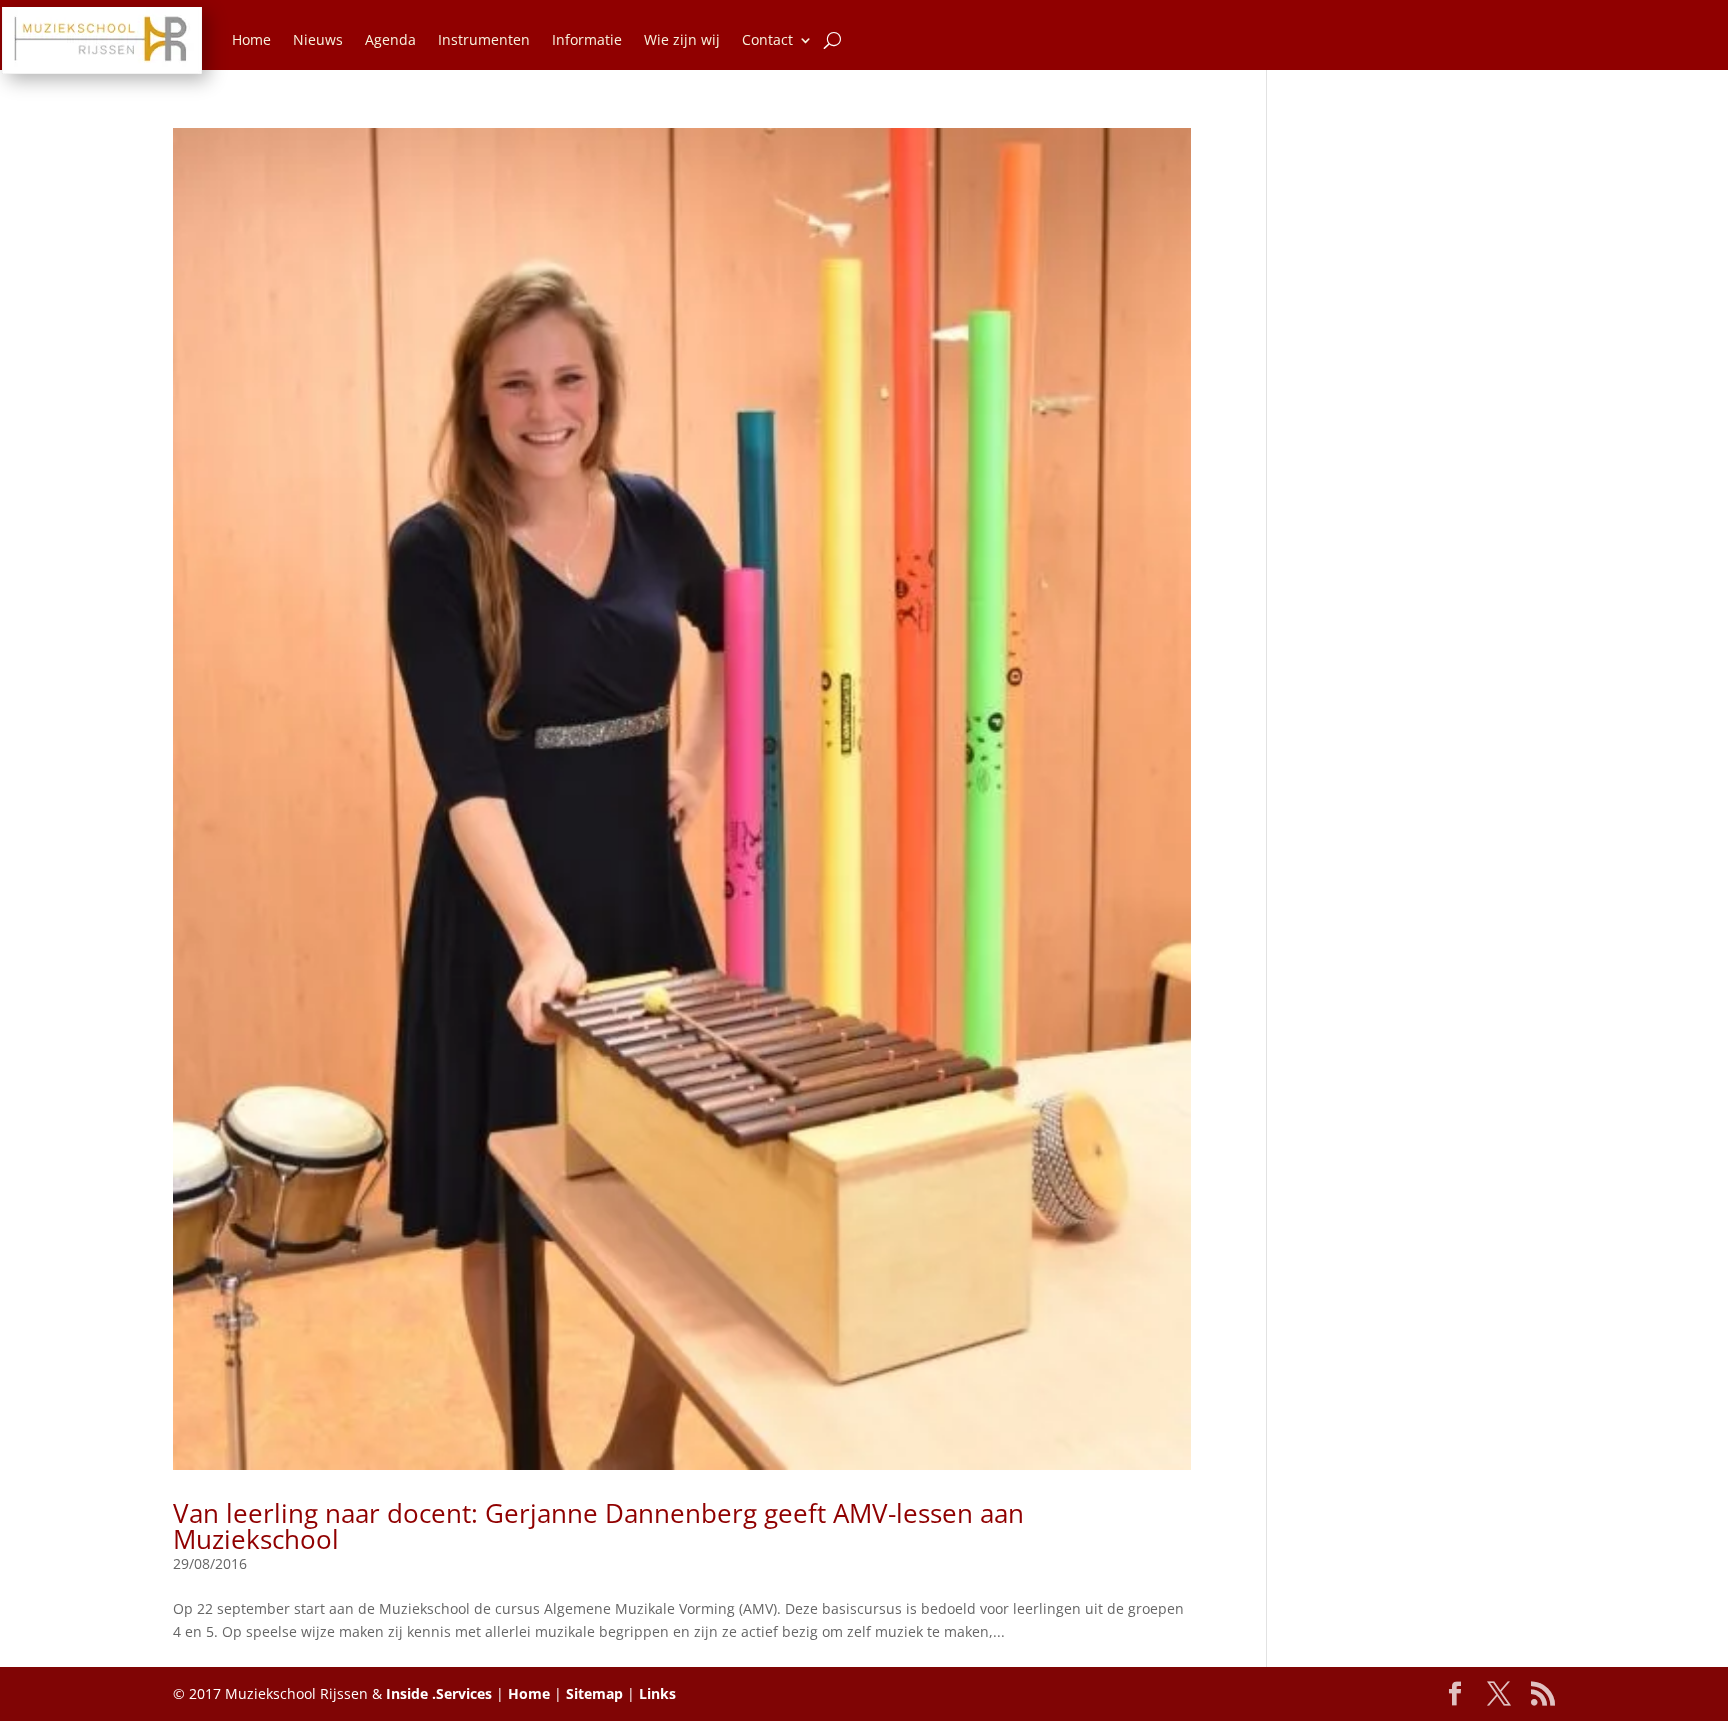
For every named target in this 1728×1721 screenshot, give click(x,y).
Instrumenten (484, 39)
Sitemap (594, 1693)
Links (657, 1693)
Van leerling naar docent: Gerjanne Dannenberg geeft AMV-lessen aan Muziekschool (598, 1526)
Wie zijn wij (682, 39)
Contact (767, 39)
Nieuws (318, 39)
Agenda (390, 39)
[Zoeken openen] (832, 40)
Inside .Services (439, 1693)
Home (251, 39)
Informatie (587, 39)
